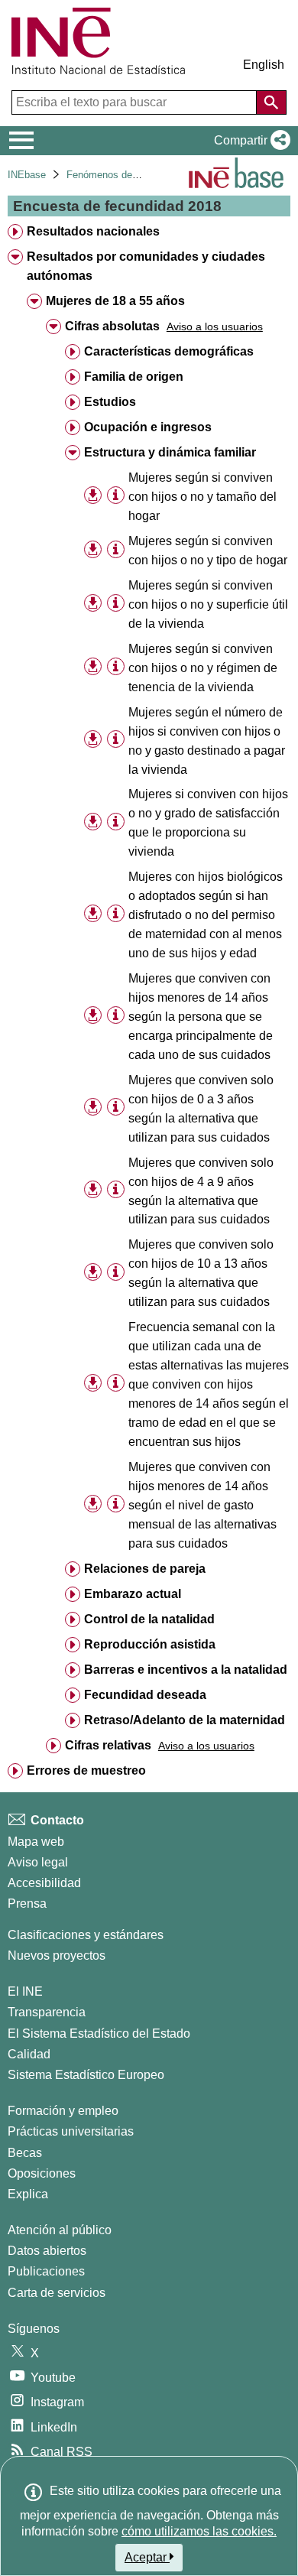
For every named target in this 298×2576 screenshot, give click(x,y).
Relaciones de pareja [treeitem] (145, 1569)
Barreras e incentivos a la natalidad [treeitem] (186, 1670)
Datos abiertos (47, 2251)
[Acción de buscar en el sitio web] (271, 102)
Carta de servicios (57, 2293)
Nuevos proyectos (57, 1956)
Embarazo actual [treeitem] (133, 1594)
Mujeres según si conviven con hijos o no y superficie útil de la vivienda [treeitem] (208, 604)
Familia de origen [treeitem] (134, 377)
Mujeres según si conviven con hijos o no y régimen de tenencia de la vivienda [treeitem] (203, 668)
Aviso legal (38, 1862)
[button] (249, 141)
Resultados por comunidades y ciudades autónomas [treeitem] (146, 266)
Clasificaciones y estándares (86, 1935)
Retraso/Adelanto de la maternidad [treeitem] (185, 1720)
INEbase (27, 175)
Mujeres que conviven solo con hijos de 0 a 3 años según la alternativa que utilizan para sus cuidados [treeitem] (201, 1109)
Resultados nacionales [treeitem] (93, 231)
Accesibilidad (44, 1883)
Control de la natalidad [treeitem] (149, 1619)
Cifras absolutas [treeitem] (112, 326)
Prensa (27, 1904)
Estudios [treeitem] (110, 402)
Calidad (29, 2054)
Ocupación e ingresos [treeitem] (148, 427)
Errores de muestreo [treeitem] (86, 1770)
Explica (28, 2194)
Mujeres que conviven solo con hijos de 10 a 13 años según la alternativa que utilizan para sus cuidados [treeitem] (201, 1273)
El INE (25, 1991)
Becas (25, 2153)
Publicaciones (46, 2271)
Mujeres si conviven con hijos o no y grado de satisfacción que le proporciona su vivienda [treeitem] (208, 823)
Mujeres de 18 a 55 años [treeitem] (115, 301)
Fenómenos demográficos (124, 175)
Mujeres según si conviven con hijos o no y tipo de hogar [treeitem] (208, 551)
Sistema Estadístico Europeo (86, 2075)
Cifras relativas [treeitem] (108, 1745)
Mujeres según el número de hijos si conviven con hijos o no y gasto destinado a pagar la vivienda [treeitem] (207, 741)
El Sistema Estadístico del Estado (99, 2034)
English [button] (264, 65)
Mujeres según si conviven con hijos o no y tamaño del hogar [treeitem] (202, 497)
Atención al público (60, 2230)
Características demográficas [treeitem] (169, 351)
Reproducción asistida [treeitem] (150, 1644)
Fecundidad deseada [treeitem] (145, 1695)
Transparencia (47, 2012)
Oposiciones (42, 2173)
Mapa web (36, 1842)
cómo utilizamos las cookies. (199, 2531)
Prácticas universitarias (71, 2131)
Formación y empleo (63, 2111)
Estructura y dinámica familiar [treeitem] (170, 452)
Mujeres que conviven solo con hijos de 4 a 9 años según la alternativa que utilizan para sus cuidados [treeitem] (201, 1191)
